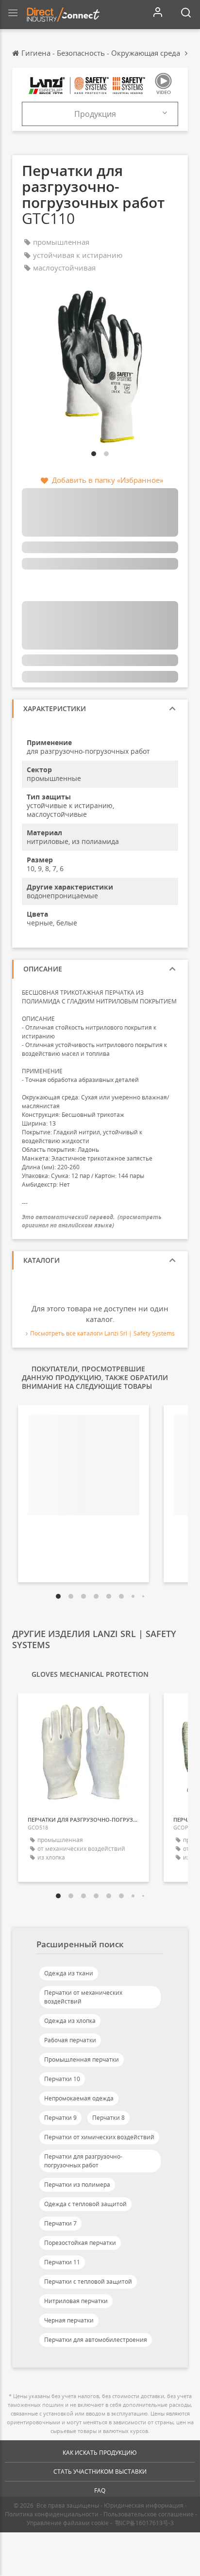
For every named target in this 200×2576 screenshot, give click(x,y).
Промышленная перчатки (82, 2059)
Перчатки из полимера (77, 2185)
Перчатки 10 (62, 2079)
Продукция (95, 114)
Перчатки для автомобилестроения (96, 2340)
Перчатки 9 (60, 2118)
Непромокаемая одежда (79, 2098)
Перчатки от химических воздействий (99, 2137)
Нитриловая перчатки (76, 2301)
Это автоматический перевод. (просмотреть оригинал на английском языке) (92, 1221)
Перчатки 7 (60, 2223)
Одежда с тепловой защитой (85, 2204)
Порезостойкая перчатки (80, 2243)
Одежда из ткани (69, 1973)
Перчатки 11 (62, 2262)
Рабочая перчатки (70, 2040)
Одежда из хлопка (70, 2021)
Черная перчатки (69, 2320)
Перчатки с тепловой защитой (88, 2282)
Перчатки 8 (108, 2118)
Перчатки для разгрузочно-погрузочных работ (83, 2161)
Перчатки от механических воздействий (83, 1997)
